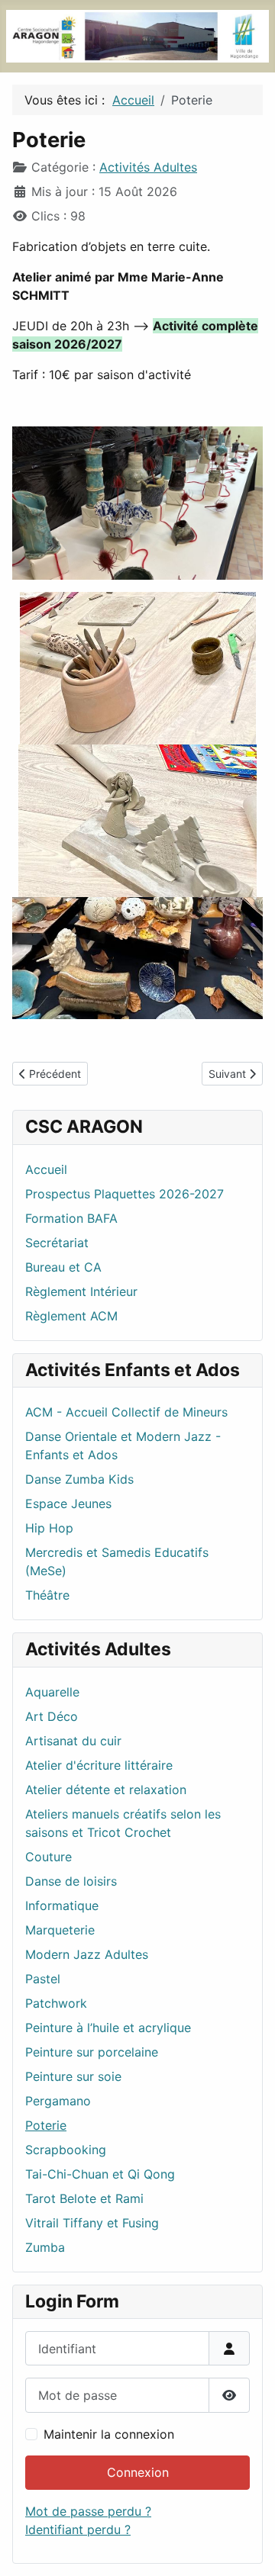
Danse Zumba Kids (79, 1479)
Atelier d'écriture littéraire (99, 1765)
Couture (49, 1857)
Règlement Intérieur (81, 1291)
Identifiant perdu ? (78, 2529)
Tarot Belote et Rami (84, 2198)
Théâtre (47, 1595)
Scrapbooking (66, 2150)
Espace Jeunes (68, 1503)
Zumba (45, 2247)
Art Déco (52, 1716)
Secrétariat (57, 1243)
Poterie (46, 2125)
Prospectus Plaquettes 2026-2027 (125, 1194)
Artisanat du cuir (73, 1741)
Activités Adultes (148, 167)
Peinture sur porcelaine (92, 2052)
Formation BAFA (71, 1218)
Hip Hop (49, 1528)
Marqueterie (60, 1930)
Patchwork (56, 2003)
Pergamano (58, 2101)
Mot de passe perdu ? (88, 2511)
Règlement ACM (71, 1316)
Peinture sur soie (73, 2076)
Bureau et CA (63, 1267)
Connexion (138, 2472)
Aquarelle (52, 1692)
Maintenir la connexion (109, 2434)
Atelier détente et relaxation (106, 1790)
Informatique (62, 1905)
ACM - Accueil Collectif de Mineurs (126, 1412)
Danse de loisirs (71, 1881)
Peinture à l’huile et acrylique (108, 2028)
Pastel (43, 1979)
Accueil (46, 1169)
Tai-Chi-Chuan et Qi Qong (100, 2174)
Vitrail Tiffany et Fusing (92, 2223)
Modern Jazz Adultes (87, 1954)
